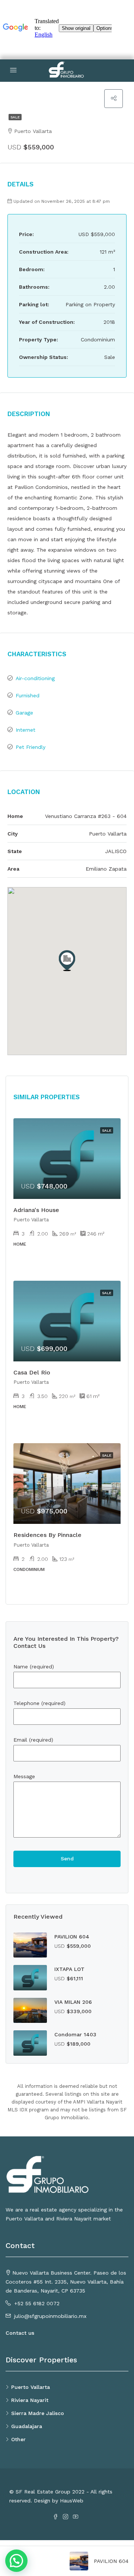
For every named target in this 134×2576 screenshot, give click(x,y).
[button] (67, 961)
